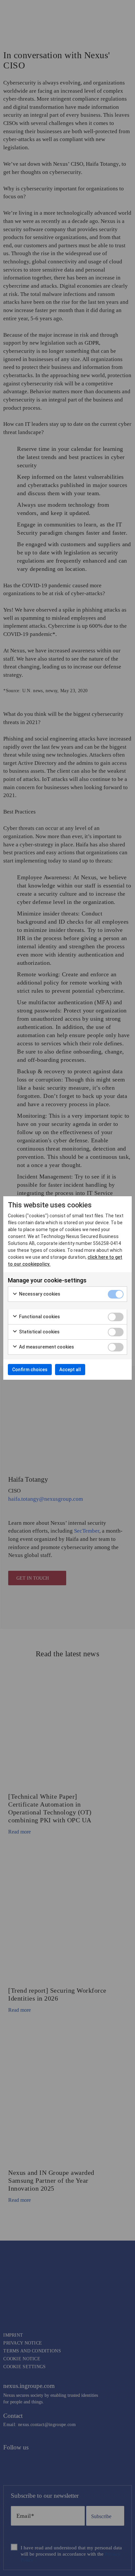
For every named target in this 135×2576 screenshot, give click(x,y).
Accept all (70, 1370)
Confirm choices (30, 1370)
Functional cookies (39, 1317)
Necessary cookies (39, 1294)
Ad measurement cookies (46, 1347)
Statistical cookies (39, 1332)
